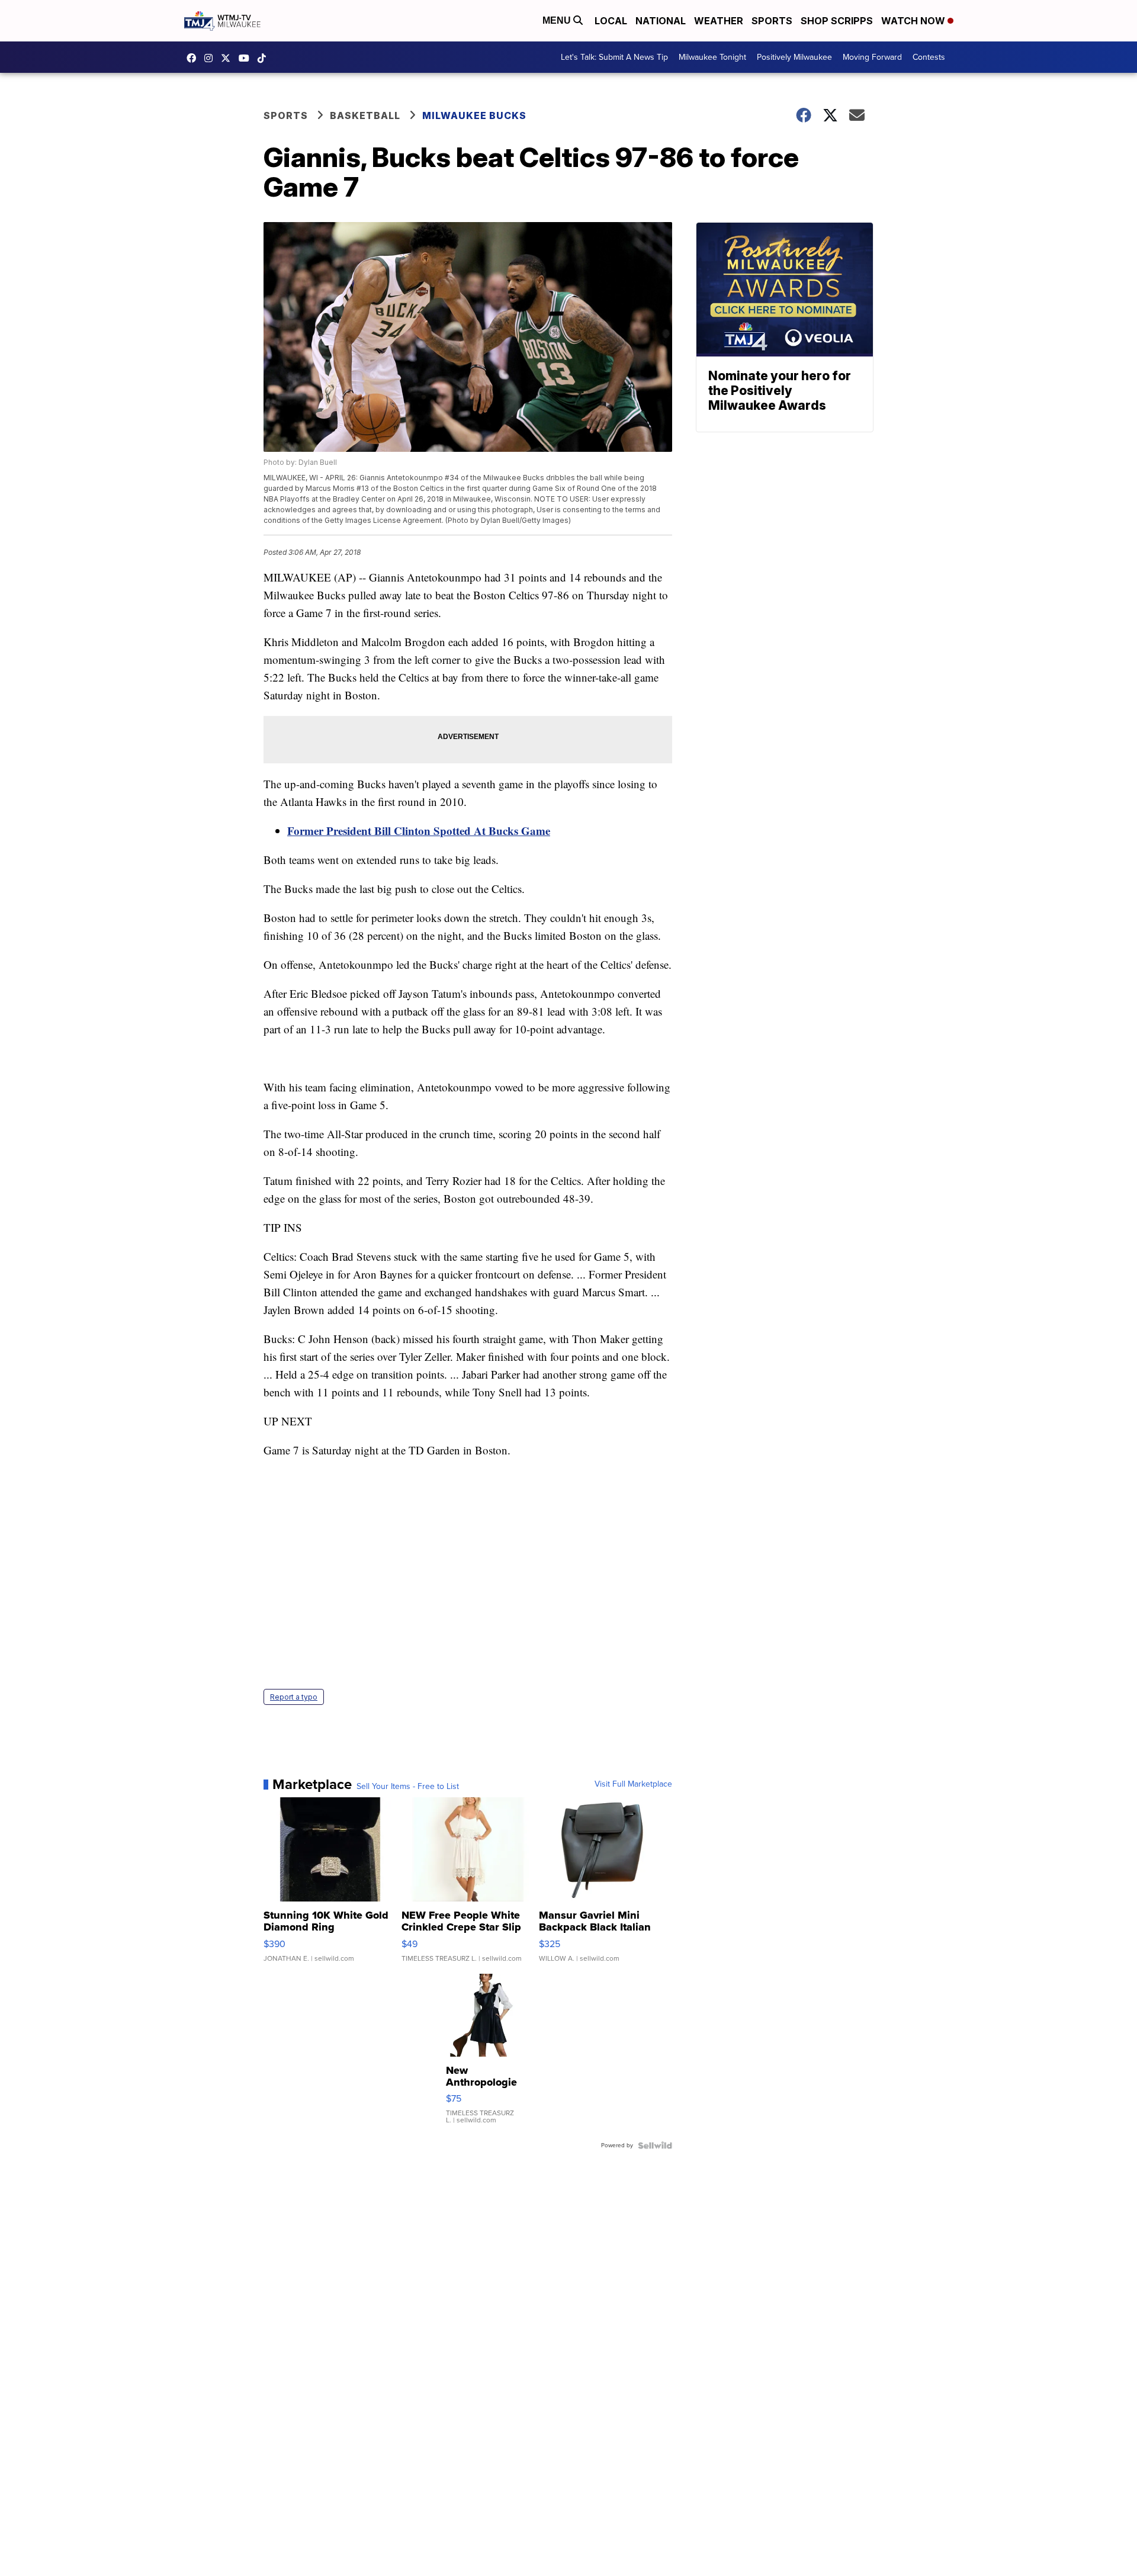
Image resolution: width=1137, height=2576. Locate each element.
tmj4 (194, 58)
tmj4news (211, 58)
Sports (772, 21)
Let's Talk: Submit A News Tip (614, 57)
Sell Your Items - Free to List (408, 1787)
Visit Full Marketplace (633, 1784)
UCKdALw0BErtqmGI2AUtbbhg (247, 58)
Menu (558, 20)
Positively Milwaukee (794, 57)
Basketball (365, 115)
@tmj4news (265, 58)
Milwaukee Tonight (712, 57)
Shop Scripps (837, 21)
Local (611, 21)
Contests (929, 57)
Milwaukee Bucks (474, 115)
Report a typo (294, 1697)
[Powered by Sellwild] (655, 2145)
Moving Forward (872, 57)
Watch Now (914, 21)
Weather (719, 21)
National (661, 21)
